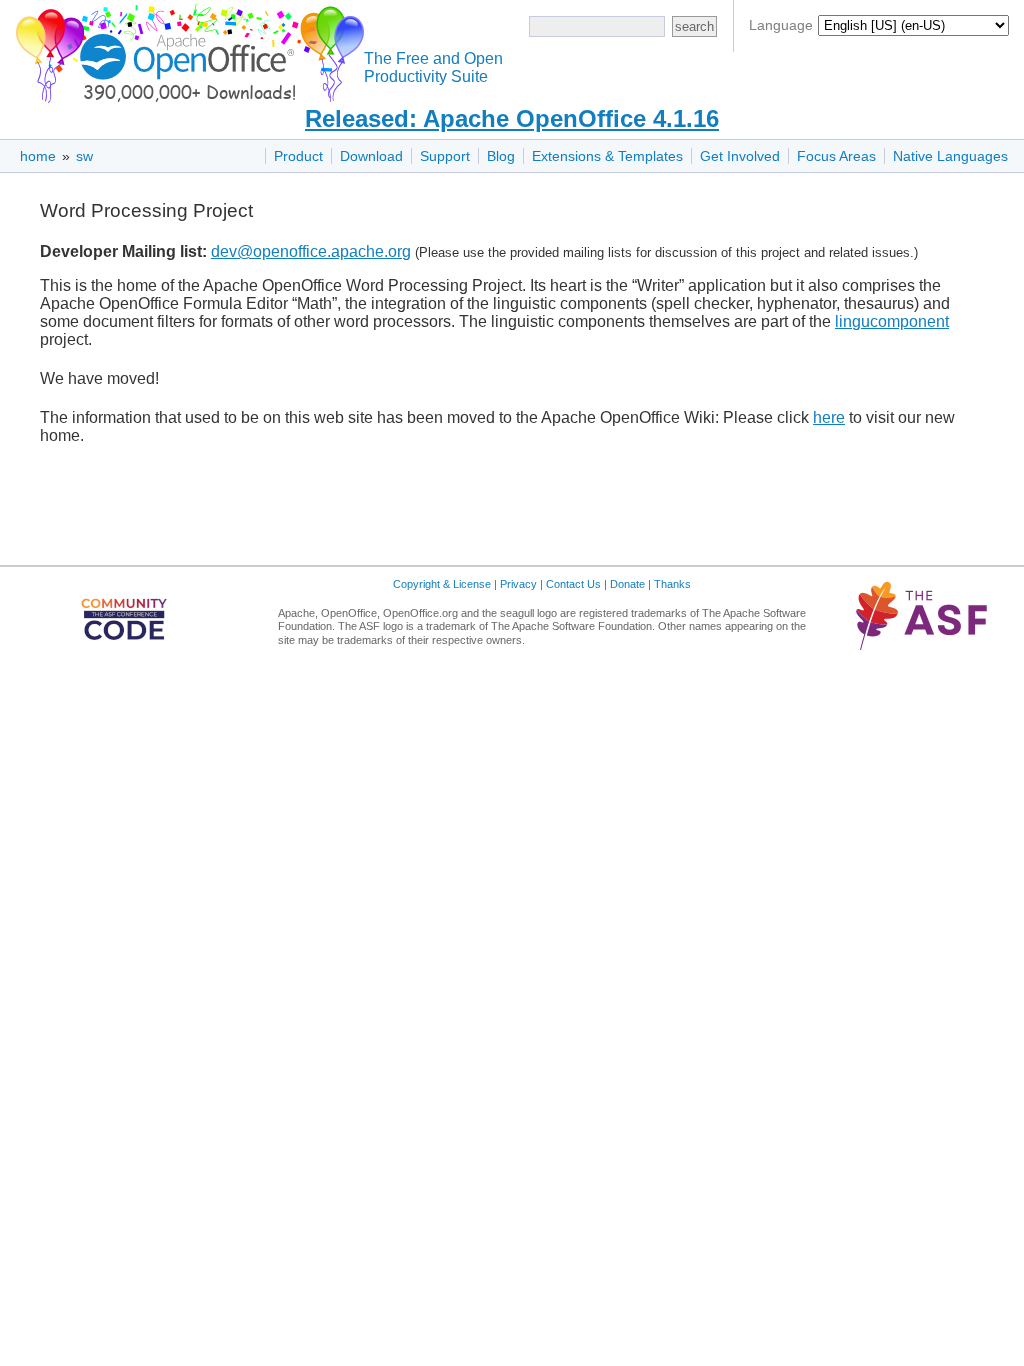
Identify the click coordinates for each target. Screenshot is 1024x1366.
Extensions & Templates (607, 156)
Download (371, 156)
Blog (501, 156)
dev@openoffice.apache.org (311, 251)
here (829, 417)
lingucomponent (892, 321)
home (38, 156)
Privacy (518, 584)
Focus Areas (836, 156)
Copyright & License (442, 584)
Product (298, 156)
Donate (627, 584)
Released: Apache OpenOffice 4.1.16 (512, 118)
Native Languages (950, 156)
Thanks (672, 584)
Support (445, 156)
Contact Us (573, 584)
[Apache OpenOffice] (186, 50)
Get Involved (740, 156)
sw (84, 156)
